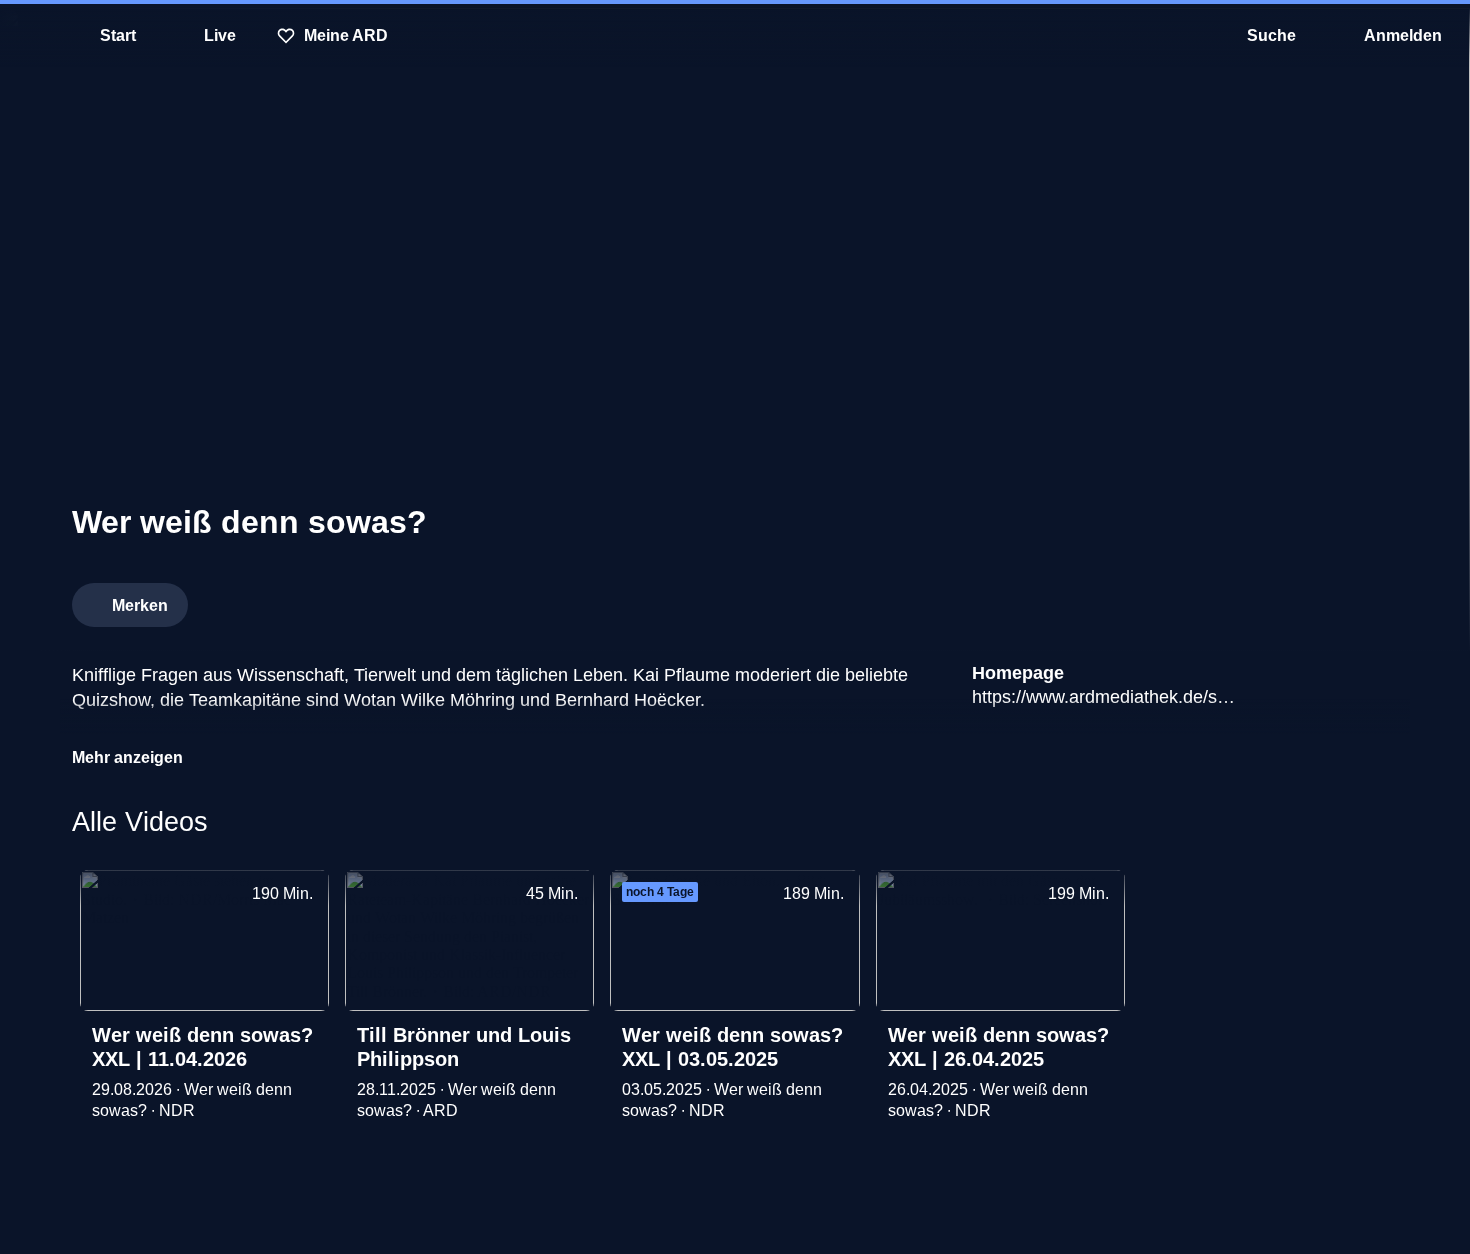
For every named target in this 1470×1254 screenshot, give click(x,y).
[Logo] (1248, 599)
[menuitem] (30, 36)
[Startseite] (735, 36)
